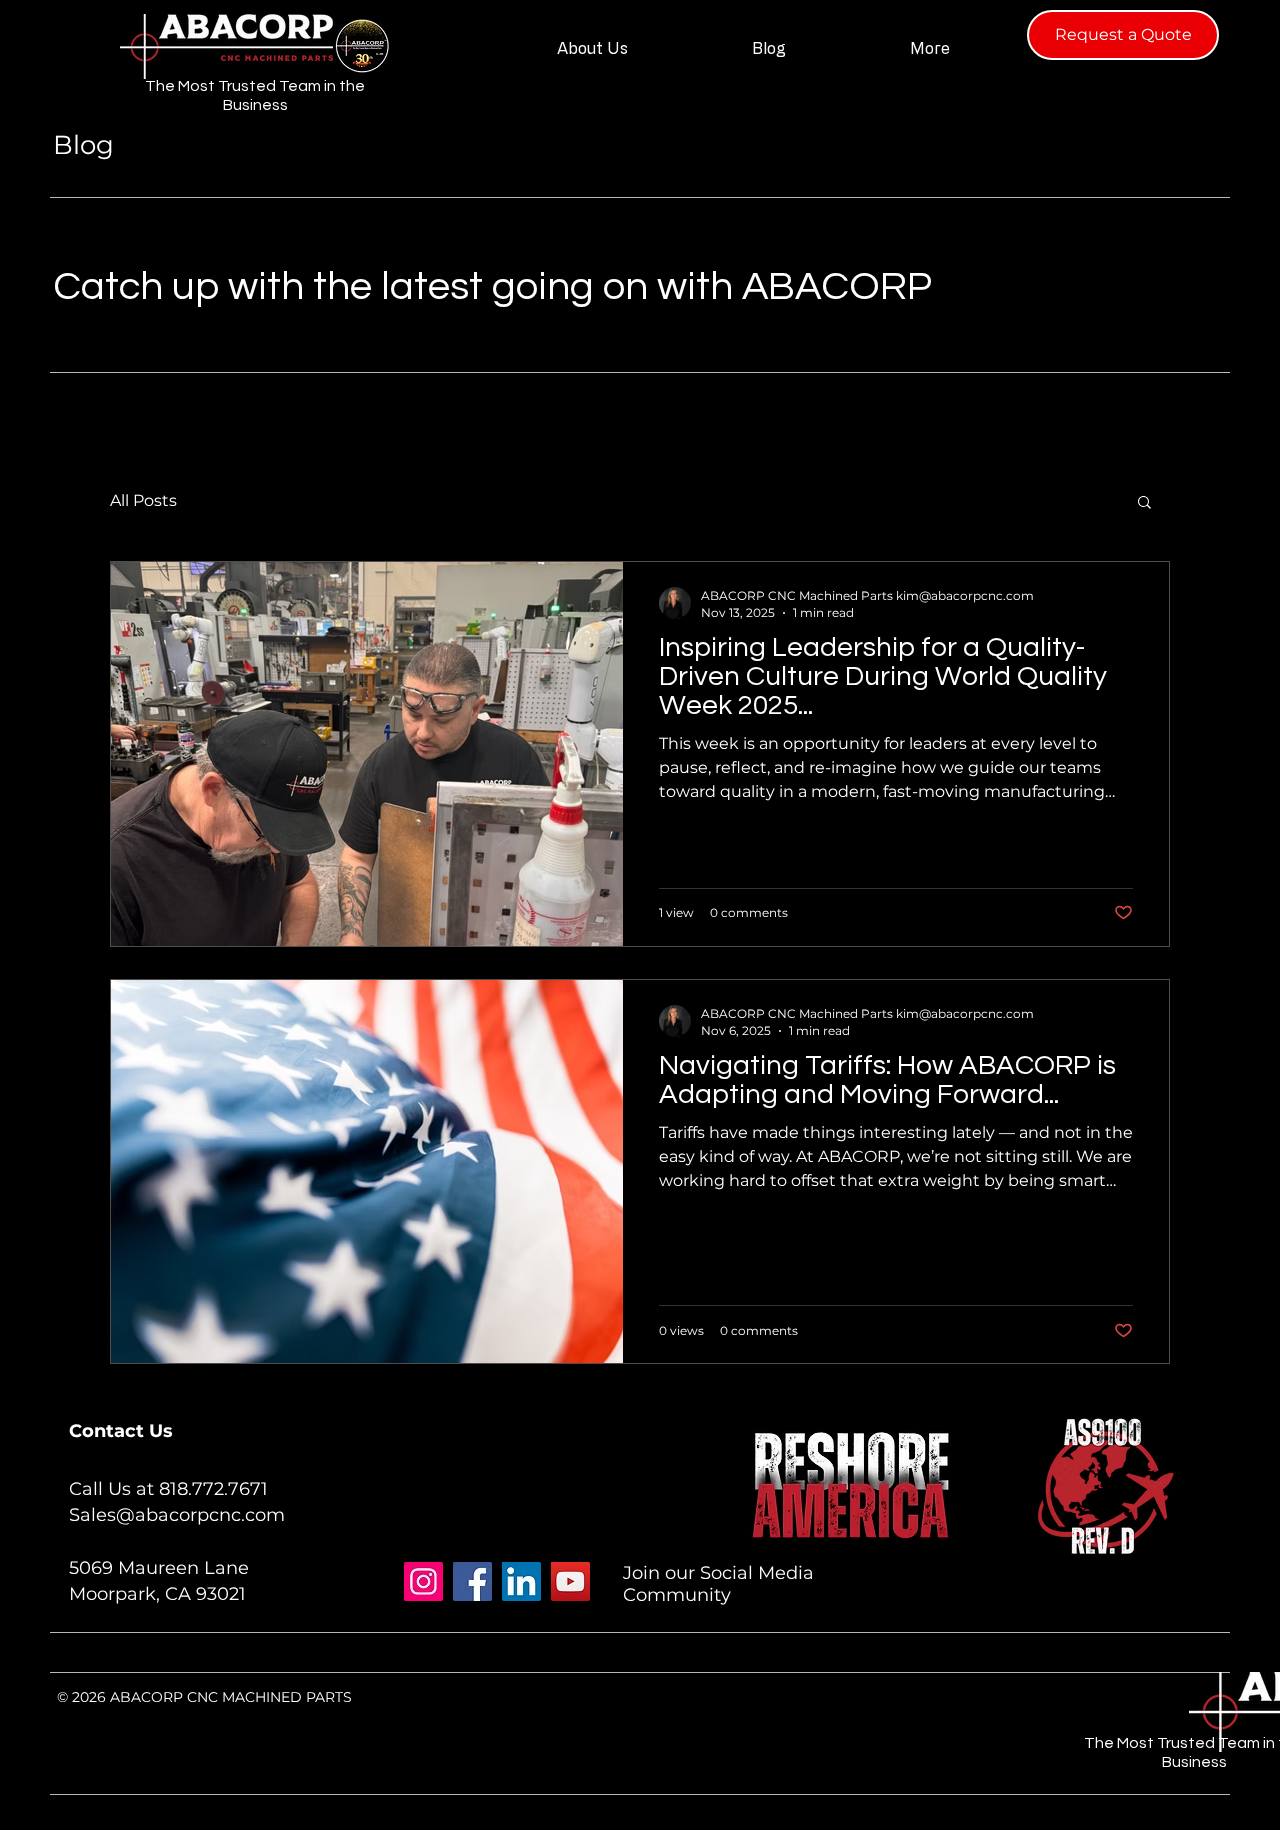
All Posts (143, 500)
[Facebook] (472, 1581)
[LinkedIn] (521, 1581)
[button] (1144, 503)
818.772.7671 (213, 1489)
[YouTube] (570, 1581)
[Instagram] (423, 1581)
